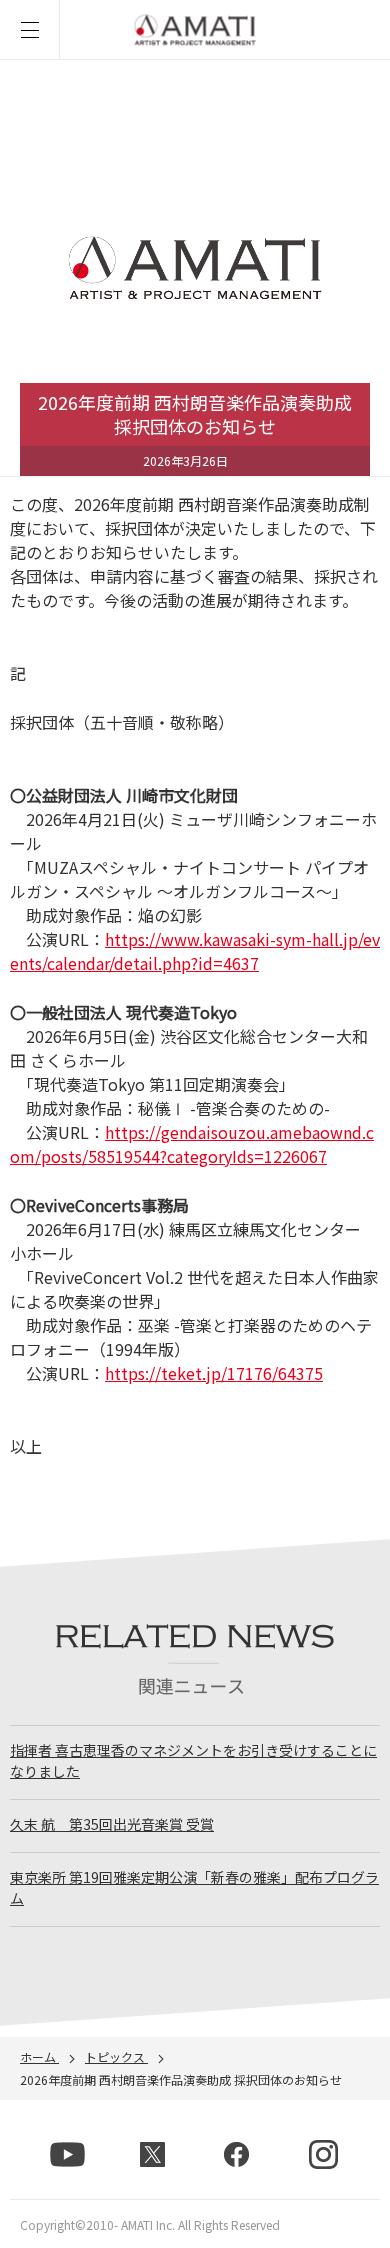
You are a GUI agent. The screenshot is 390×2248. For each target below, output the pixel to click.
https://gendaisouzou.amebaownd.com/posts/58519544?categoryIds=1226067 (192, 1144)
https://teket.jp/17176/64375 (214, 1373)
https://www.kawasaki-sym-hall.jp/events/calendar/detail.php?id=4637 (195, 951)
